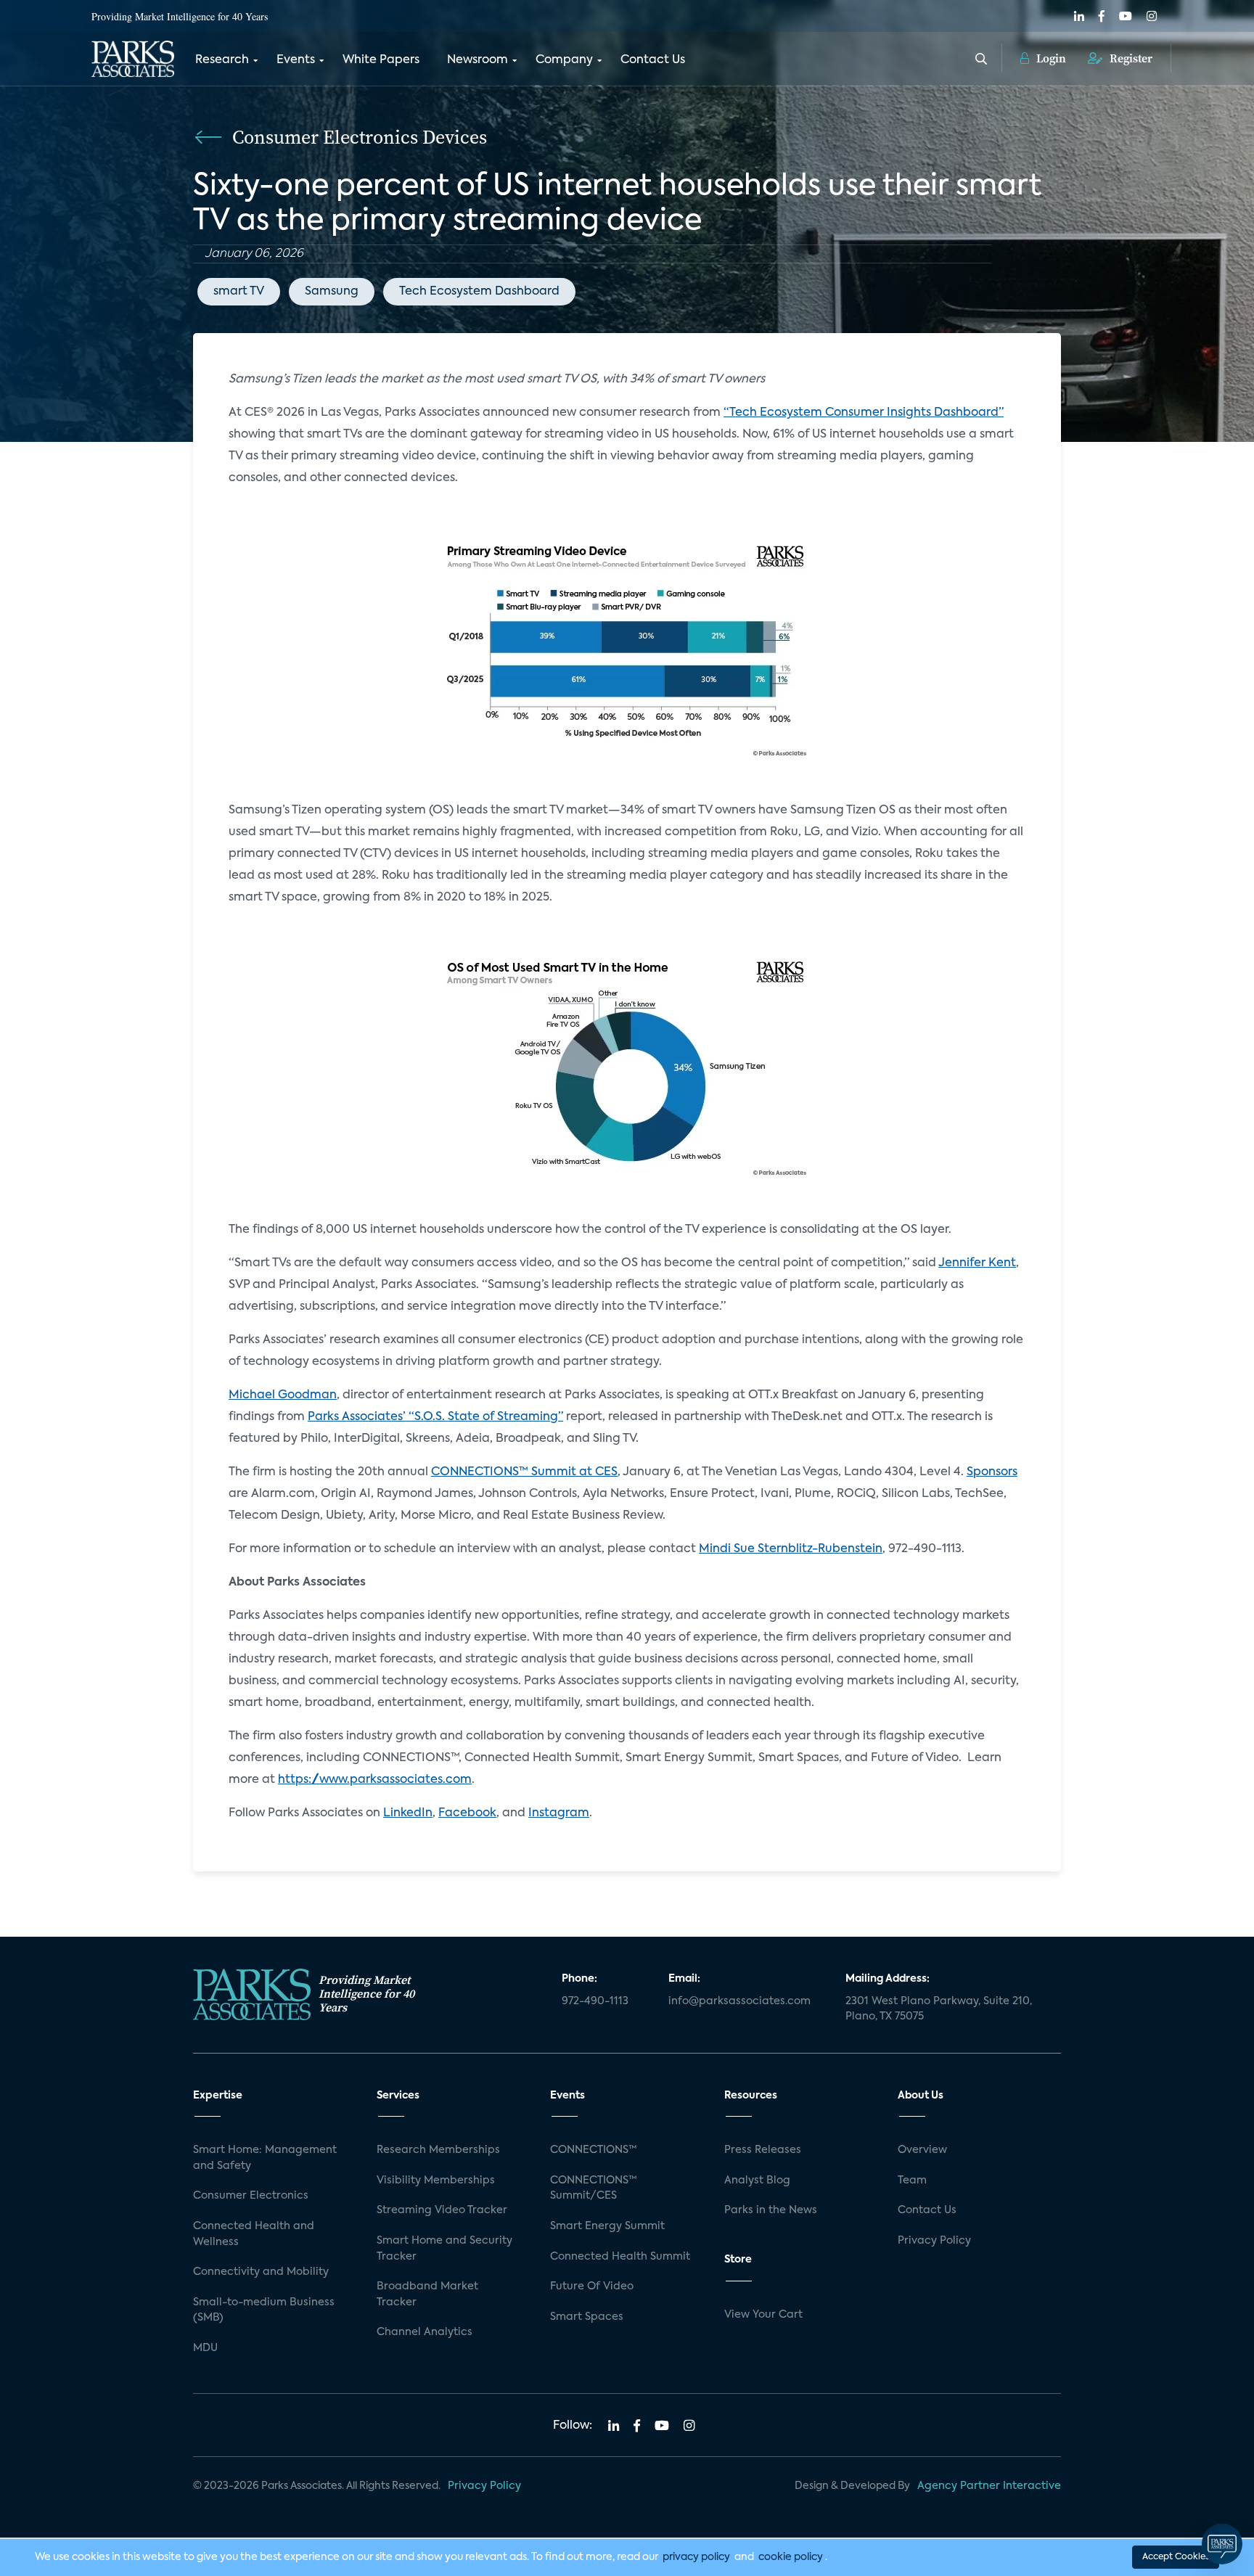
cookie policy (791, 2557)
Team (912, 2181)
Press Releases (763, 2150)
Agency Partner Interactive (989, 2486)
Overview (922, 2150)
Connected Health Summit (620, 2257)
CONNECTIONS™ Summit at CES (524, 1472)
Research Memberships (438, 2150)
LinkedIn (408, 1813)
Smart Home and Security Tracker (444, 2249)
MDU (205, 2348)
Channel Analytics (425, 2332)
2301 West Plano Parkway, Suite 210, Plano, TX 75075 (939, 2009)
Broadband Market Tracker (427, 2294)
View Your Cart (763, 2315)
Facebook (467, 1813)
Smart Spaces (587, 2317)
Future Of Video (592, 2286)
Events (296, 60)
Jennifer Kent (977, 1263)
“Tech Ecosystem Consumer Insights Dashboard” (864, 413)
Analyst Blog (757, 2181)
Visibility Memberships (436, 2181)
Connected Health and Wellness (254, 2234)
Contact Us (653, 60)
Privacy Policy (934, 2241)
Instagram (559, 1813)
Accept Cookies (1176, 2557)
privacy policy (696, 2557)
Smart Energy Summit (607, 2226)
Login (1050, 58)
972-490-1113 (595, 2001)
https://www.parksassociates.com (375, 1780)
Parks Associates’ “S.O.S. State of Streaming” (435, 1417)
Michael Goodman (283, 1395)
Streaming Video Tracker (442, 2210)
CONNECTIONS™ (594, 2150)
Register (1130, 58)
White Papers (381, 60)
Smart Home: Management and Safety (265, 2158)
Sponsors (992, 1472)
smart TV (239, 292)
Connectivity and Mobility (261, 2272)
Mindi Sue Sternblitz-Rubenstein (791, 1549)
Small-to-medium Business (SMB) (264, 2310)
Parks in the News (771, 2210)
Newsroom (478, 60)
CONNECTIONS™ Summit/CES (594, 2189)
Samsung (332, 292)
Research (222, 60)
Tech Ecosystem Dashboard (479, 292)
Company (564, 60)
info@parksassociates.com (739, 2001)
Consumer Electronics (251, 2196)
